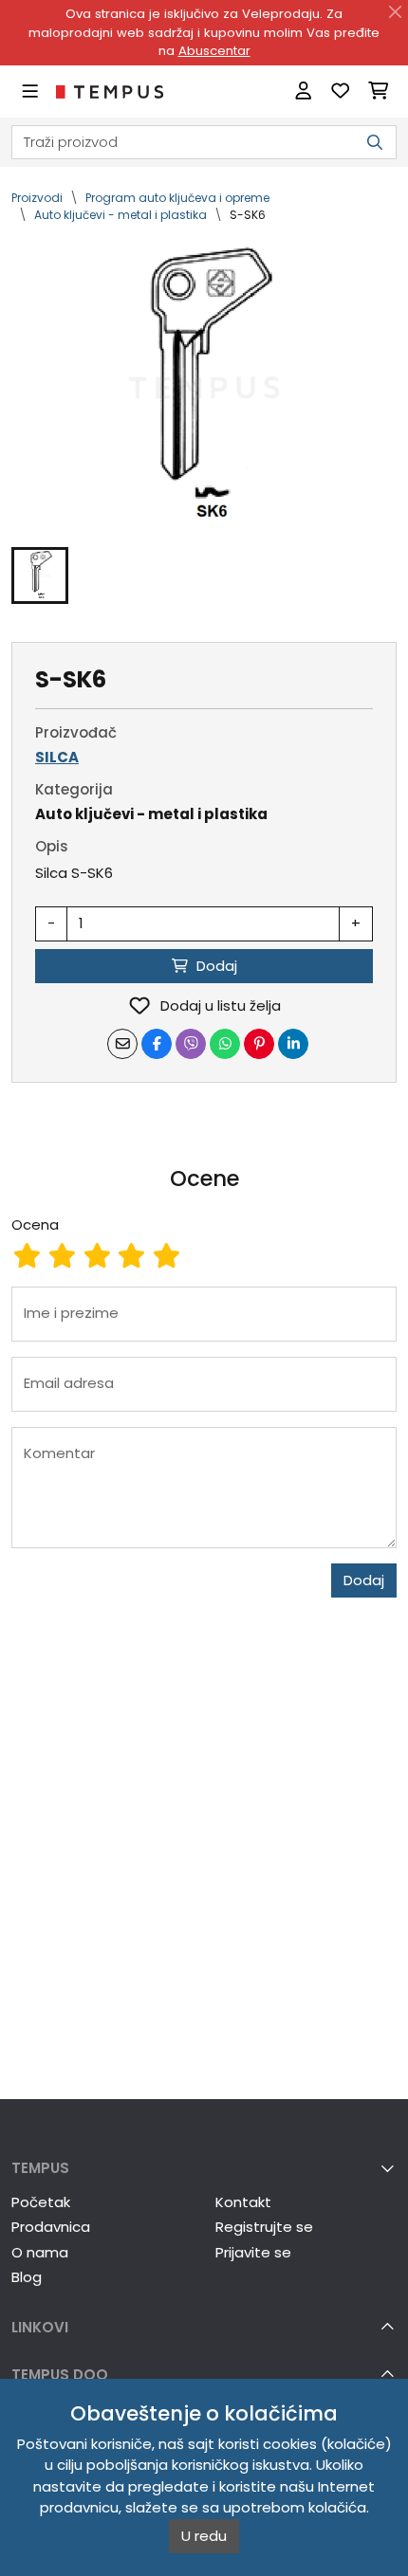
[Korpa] (378, 91)
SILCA (57, 757)
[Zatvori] (396, 12)
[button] (40, 575)
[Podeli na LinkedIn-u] (293, 1044)
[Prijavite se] (303, 91)
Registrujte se (264, 2227)
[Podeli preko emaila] (122, 1044)
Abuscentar (214, 51)
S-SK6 (248, 215)
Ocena (35, 1224)
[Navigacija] (30, 91)
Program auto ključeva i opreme (177, 198)
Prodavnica (51, 2227)
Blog (27, 2277)
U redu (204, 2536)
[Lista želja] (340, 91)
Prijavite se (253, 2252)
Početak (41, 2202)
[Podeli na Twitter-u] (191, 1044)
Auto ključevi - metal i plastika (121, 215)
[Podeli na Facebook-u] (157, 1044)
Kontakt (243, 2202)
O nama (40, 2252)
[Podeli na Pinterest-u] (259, 1044)
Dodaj (364, 1580)
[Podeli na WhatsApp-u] (225, 1044)
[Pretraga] (375, 143)
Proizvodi (37, 198)
